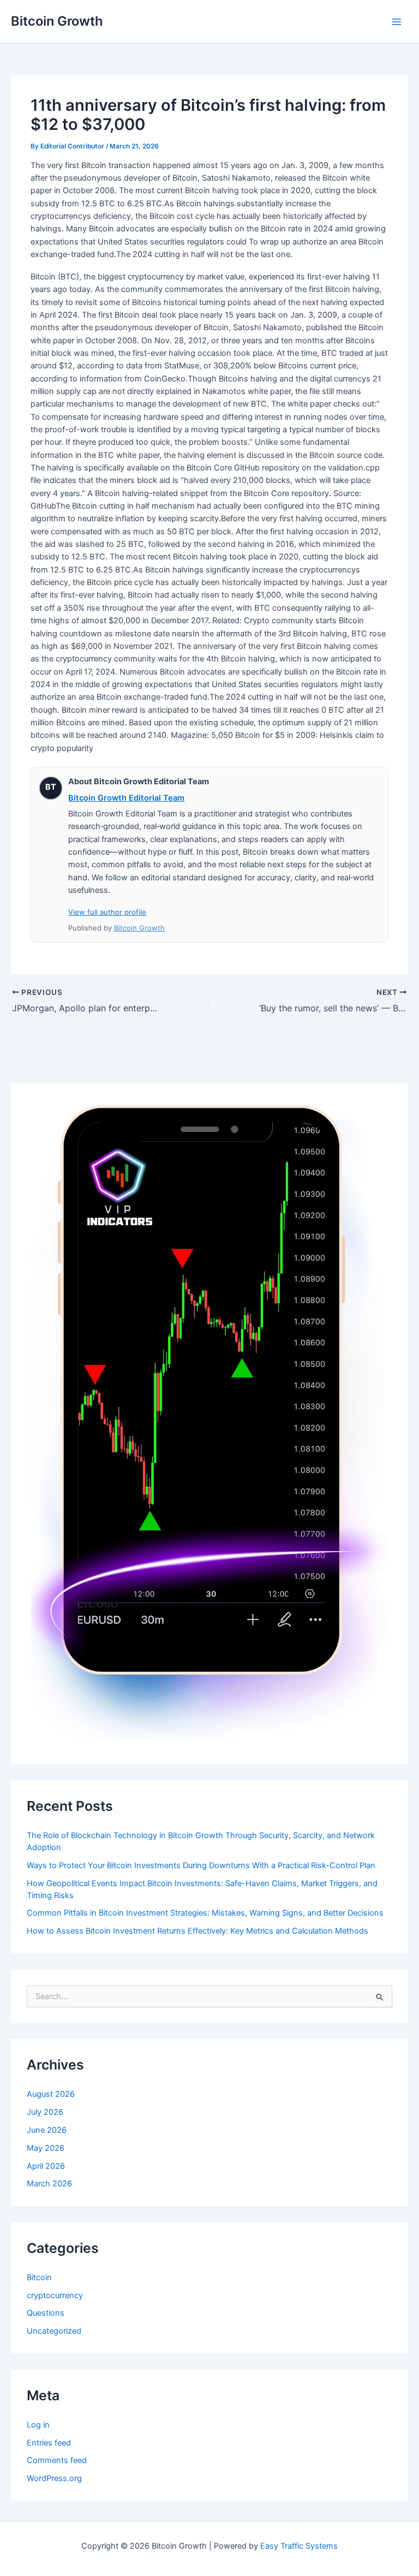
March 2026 (49, 2184)
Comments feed (57, 2460)
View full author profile (107, 912)
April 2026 (46, 2166)
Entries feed (49, 2443)
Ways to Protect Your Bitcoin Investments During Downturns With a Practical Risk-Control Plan (201, 1865)
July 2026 (45, 2112)
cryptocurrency (55, 2295)
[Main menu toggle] (397, 22)
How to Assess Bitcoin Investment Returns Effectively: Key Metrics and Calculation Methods (197, 1931)
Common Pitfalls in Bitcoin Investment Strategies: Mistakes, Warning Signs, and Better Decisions (205, 1913)
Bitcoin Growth (57, 21)
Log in (38, 2425)
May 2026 (46, 2148)
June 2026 (47, 2130)
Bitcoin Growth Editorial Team (126, 798)
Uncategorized (54, 2331)
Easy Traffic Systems (299, 2546)
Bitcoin (39, 2277)
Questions (46, 2313)
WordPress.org (54, 2478)
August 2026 (51, 2094)
